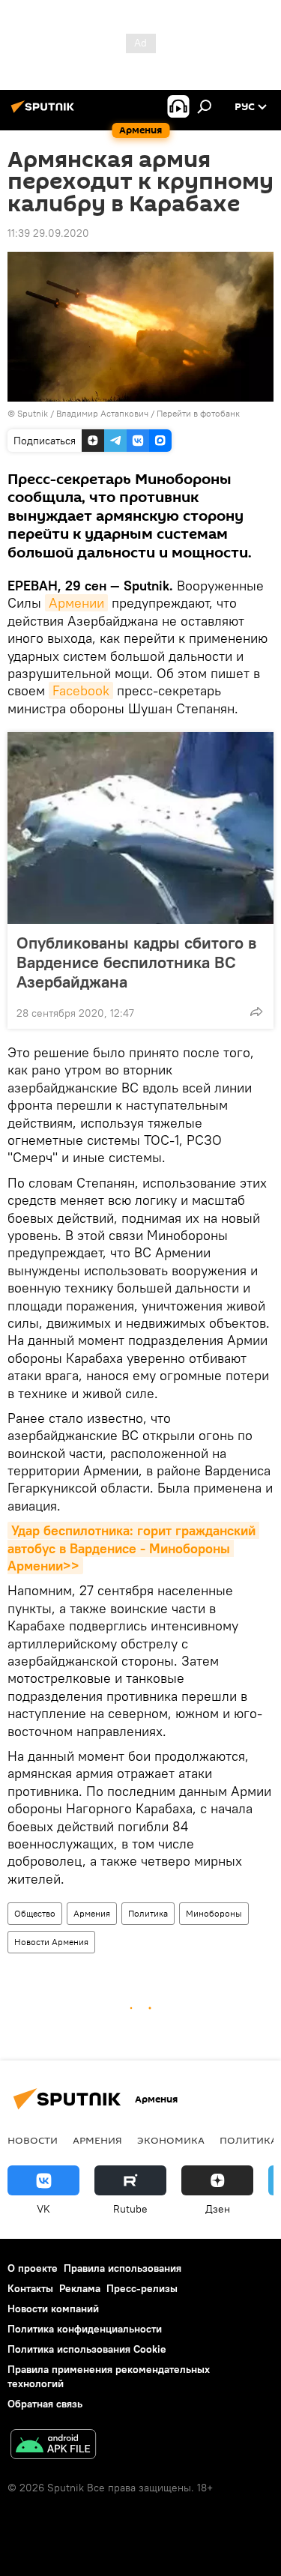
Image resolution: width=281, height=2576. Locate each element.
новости (33, 2140)
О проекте (33, 2268)
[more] (256, 1012)
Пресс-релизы (142, 2288)
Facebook (81, 690)
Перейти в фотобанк (198, 413)
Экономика (171, 2140)
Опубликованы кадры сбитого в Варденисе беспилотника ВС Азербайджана (136, 962)
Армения (92, 1913)
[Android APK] (53, 2446)
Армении (76, 603)
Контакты (30, 2288)
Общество (35, 1913)
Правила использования (123, 2268)
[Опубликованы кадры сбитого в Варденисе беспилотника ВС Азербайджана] (140, 828)
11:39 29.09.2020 (48, 233)
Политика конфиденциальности (85, 2329)
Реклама (80, 2288)
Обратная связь (45, 2404)
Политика (148, 1913)
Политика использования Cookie (87, 2349)
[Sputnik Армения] (45, 112)
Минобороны (214, 1913)
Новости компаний (53, 2309)
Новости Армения (51, 1942)
